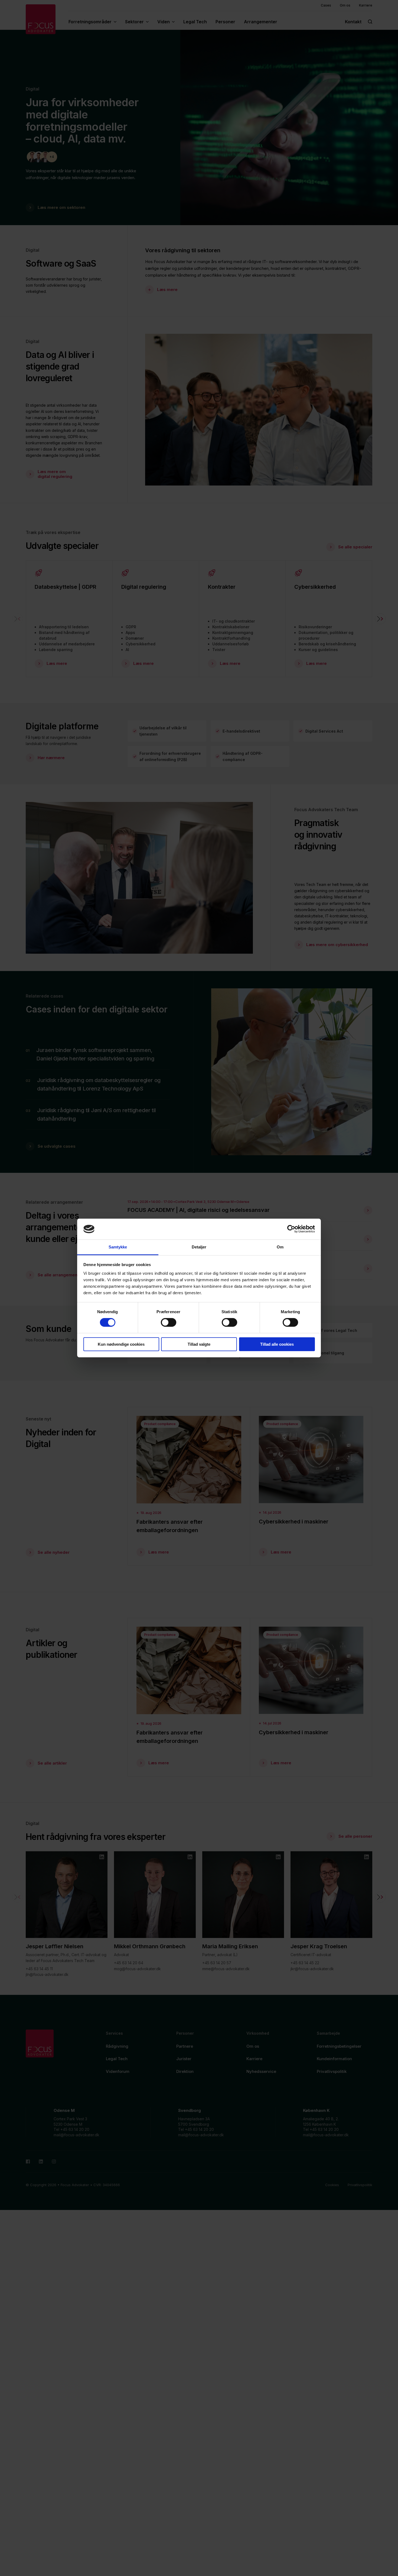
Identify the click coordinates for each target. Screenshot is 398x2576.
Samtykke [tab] (118, 1247)
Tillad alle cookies (277, 1344)
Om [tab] (280, 1247)
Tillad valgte (199, 1344)
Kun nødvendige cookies (121, 1344)
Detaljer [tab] (199, 1247)
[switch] (169, 1322)
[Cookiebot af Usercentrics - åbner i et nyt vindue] (291, 1229)
